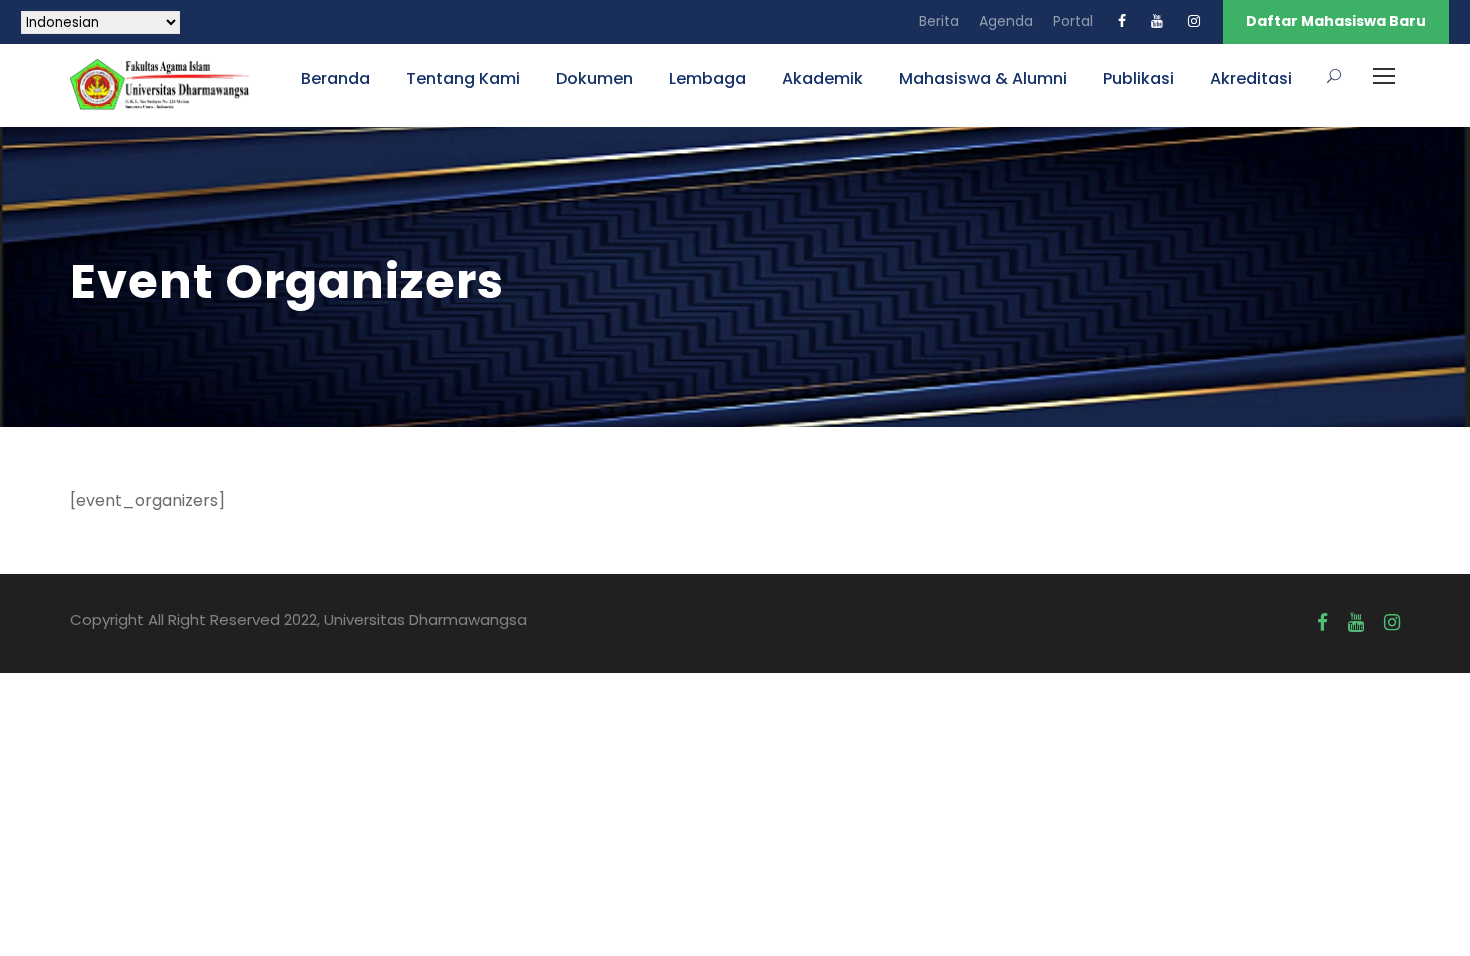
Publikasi (1138, 78)
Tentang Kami (463, 78)
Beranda (335, 78)
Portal (1073, 21)
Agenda (1006, 21)
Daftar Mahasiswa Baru (1336, 21)
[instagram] (1194, 21)
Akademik (822, 78)
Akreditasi (1251, 78)
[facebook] (1122, 21)
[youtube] (1157, 21)
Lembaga (707, 78)
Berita (939, 21)
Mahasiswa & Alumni (983, 78)
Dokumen (594, 78)
